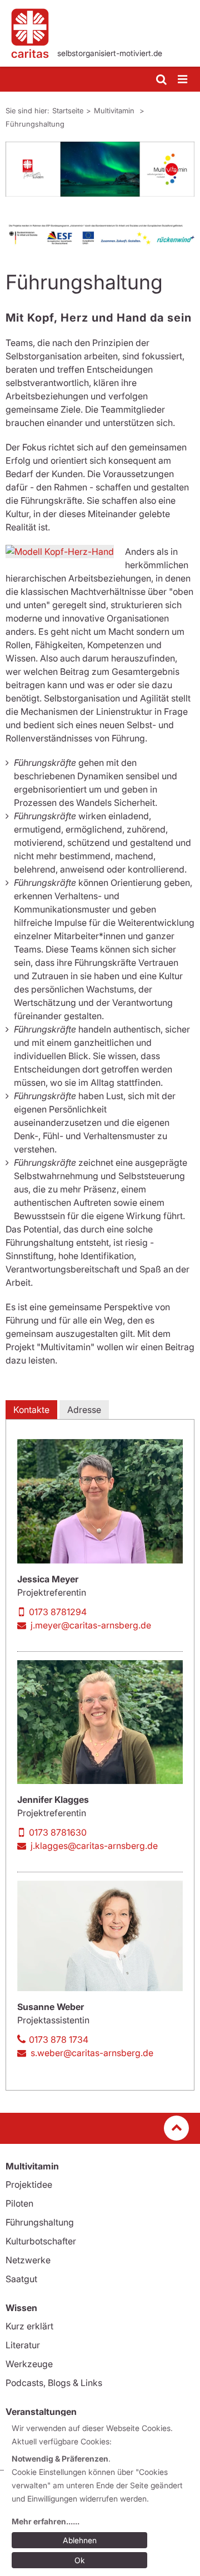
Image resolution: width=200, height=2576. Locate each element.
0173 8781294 (58, 1612)
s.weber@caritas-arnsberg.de (92, 2053)
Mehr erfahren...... (46, 2521)
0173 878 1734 (59, 2039)
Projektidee (29, 2184)
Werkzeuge (29, 2364)
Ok (80, 2560)
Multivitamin (115, 111)
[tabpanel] (100, 169)
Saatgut (21, 2279)
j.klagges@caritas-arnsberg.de (94, 1846)
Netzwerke (28, 2260)
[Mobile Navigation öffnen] (183, 80)
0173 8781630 (58, 1832)
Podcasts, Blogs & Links (54, 2383)
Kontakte (31, 1410)
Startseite (68, 111)
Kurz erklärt (29, 2326)
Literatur (23, 2345)
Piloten (19, 2203)
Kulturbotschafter (41, 2241)
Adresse (84, 1410)
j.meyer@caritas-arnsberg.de (91, 1625)
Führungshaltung (35, 124)
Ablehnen (80, 2540)
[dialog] (102, 2496)
